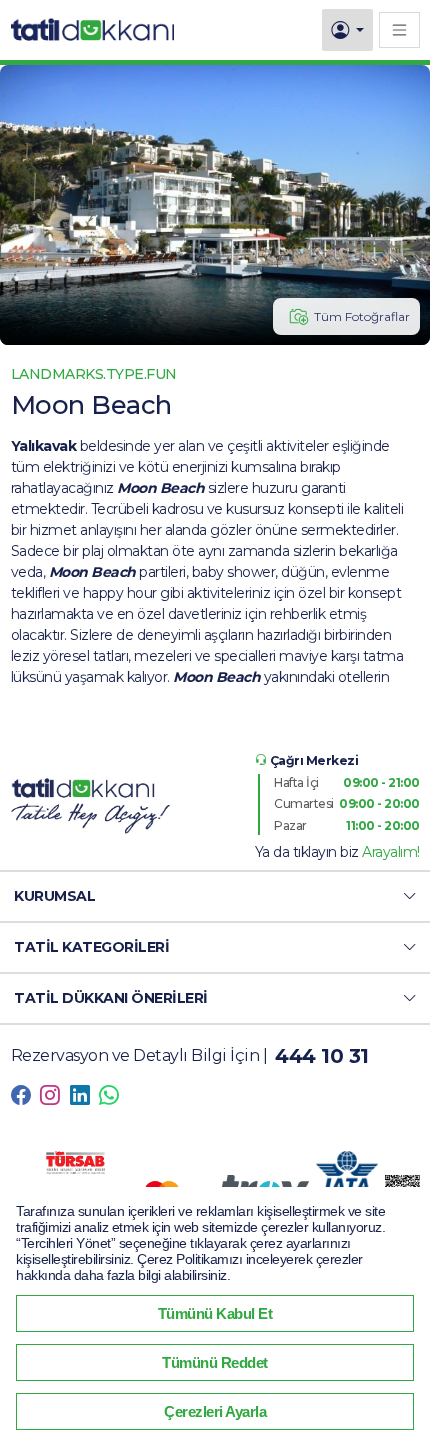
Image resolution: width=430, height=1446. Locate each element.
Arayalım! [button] (391, 852)
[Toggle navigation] (399, 29)
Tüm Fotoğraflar (362, 316)
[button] (215, 896)
